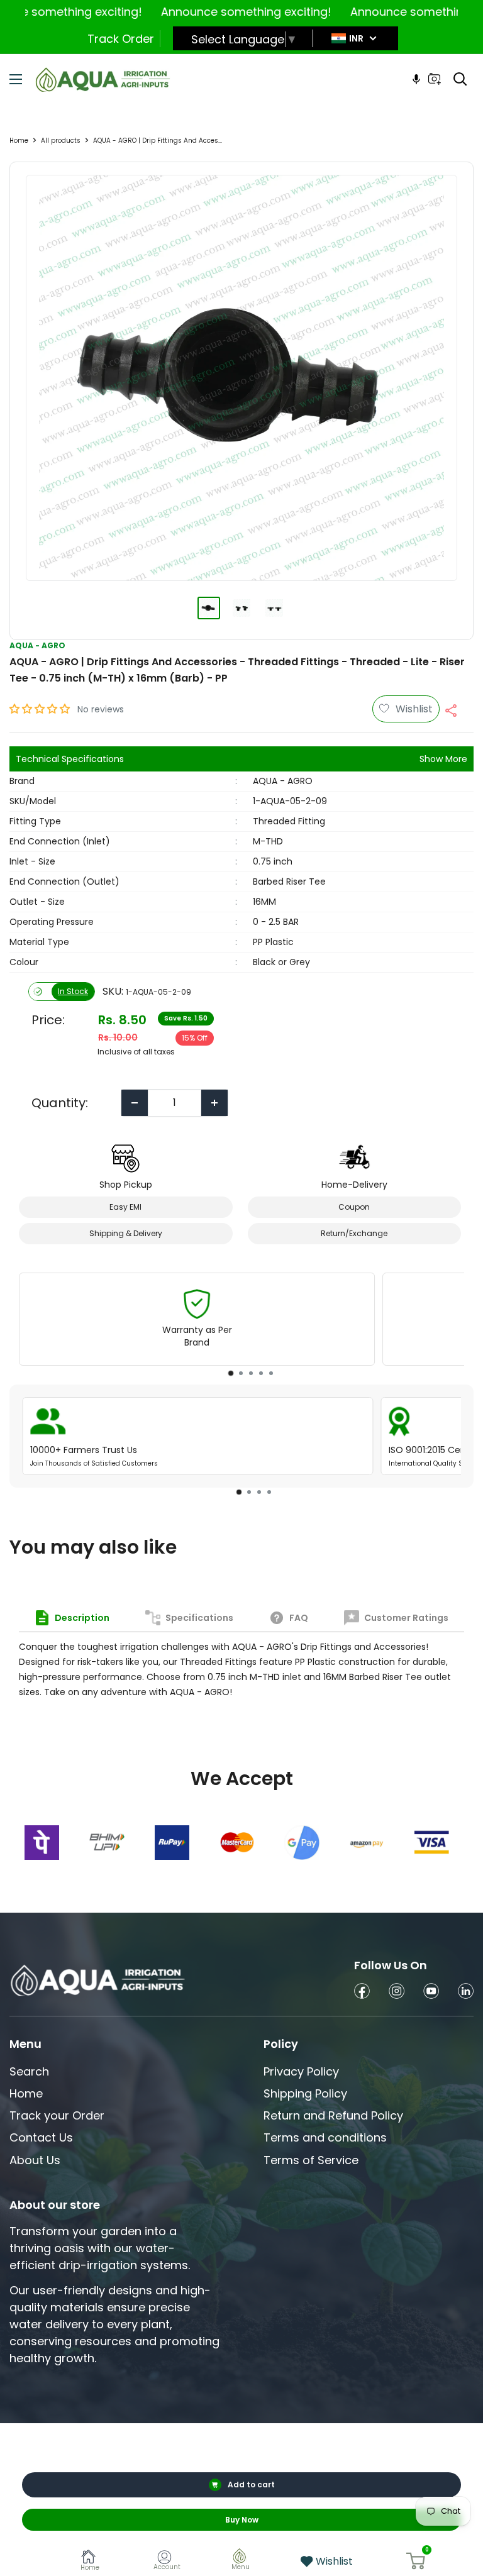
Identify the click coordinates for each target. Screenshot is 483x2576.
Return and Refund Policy (333, 2115)
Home (19, 141)
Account (167, 2567)
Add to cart (251, 2485)
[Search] (460, 79)
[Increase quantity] (214, 1103)
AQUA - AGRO (37, 645)
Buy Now (242, 2520)
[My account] (167, 2559)
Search (29, 2071)
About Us (35, 2160)
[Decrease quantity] (135, 1103)
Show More (443, 759)
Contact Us (41, 2137)
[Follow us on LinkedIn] (466, 1993)
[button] (41, 709)
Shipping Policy (305, 2093)
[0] (416, 2561)
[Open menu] (16, 79)
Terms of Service (311, 2160)
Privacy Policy (301, 2071)
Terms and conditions (325, 2137)
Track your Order (57, 2115)
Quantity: (60, 1103)
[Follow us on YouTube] (431, 1993)
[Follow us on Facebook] (362, 1993)
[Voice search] (416, 79)
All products (61, 141)
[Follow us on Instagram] (397, 1993)
